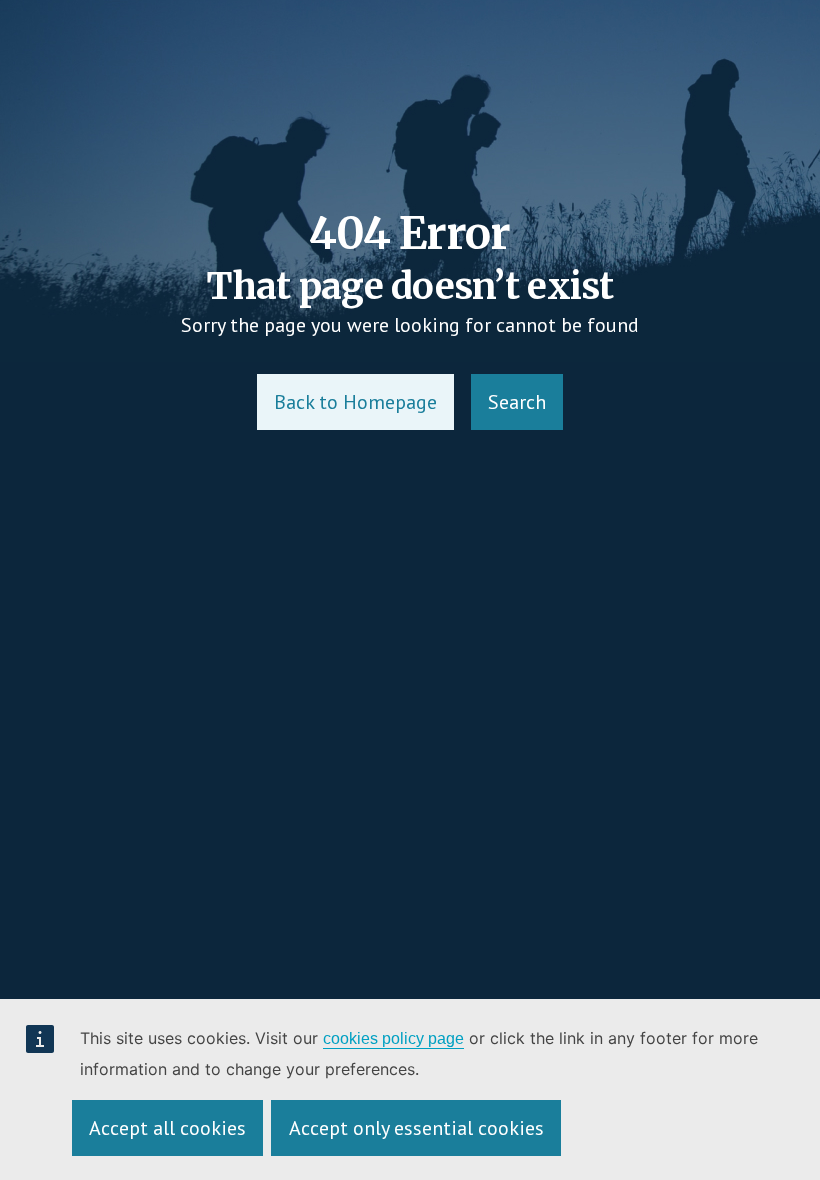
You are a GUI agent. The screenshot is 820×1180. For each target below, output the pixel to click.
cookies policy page (393, 1038)
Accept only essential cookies (416, 1128)
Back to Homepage (355, 402)
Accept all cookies (167, 1128)
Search (517, 402)
